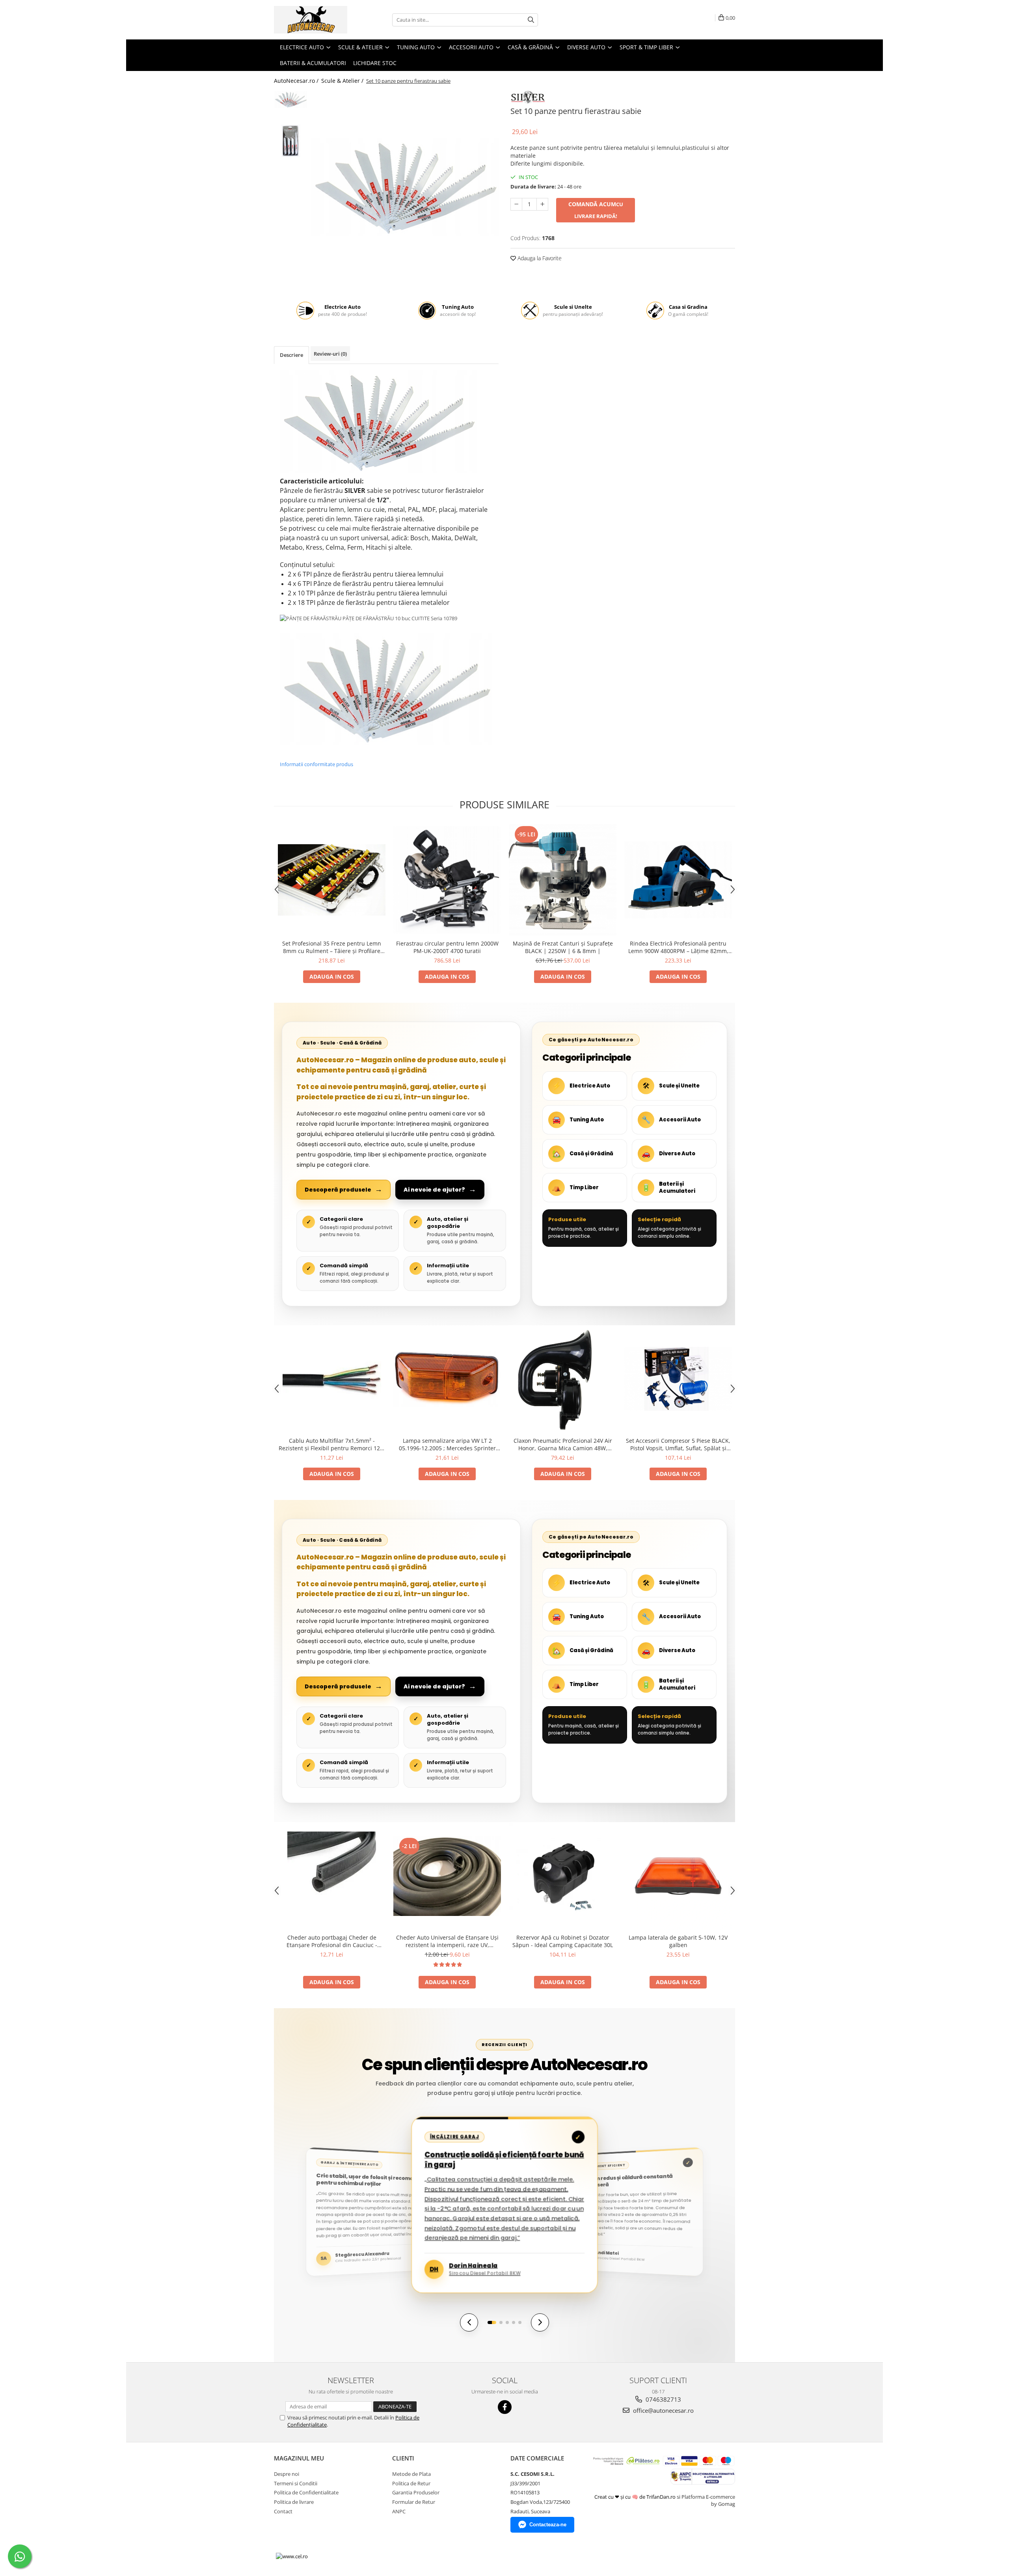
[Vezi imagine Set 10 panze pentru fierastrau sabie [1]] (291, 141)
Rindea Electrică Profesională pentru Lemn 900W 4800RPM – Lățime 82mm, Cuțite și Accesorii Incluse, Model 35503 (678, 947)
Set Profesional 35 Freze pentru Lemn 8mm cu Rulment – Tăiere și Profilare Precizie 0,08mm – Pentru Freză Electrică (332, 947)
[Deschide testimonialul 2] (501, 2322)
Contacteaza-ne (548, 2525)
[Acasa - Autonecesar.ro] (313, 20)
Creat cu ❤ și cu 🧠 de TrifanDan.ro (636, 2497)
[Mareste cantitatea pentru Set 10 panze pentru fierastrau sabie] (542, 204)
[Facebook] (505, 2407)
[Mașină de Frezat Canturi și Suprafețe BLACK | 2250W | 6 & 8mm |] (563, 880)
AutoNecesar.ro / (297, 81)
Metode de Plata (411, 2474)
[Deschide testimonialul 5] (520, 2322)
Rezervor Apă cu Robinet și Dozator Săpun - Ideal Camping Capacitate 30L (563, 1941)
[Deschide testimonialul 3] (507, 2322)
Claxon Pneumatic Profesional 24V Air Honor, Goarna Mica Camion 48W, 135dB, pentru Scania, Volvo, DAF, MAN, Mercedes (563, 1444)
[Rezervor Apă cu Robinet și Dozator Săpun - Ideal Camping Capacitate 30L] (563, 1876)
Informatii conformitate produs (316, 764)
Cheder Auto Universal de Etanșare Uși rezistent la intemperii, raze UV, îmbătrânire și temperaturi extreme (447, 1941)
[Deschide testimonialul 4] (514, 2322)
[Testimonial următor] (540, 2322)
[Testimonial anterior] (469, 2322)
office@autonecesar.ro (663, 2410)
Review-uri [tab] (330, 354)
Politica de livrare (294, 2502)
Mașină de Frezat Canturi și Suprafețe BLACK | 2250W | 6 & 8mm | (563, 947)
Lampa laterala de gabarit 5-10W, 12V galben (678, 1941)
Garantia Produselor (416, 2492)
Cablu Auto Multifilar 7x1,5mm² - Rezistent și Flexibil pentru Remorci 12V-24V (332, 1444)
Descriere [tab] (291, 355)
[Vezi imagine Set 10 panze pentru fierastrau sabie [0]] (291, 100)
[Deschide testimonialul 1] (492, 2322)
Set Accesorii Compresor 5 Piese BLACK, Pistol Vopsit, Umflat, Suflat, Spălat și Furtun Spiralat (678, 1444)
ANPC (399, 2511)
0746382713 (663, 2399)
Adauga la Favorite (539, 258)
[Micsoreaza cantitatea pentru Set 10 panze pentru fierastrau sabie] (516, 204)
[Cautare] (531, 20)
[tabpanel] (405, 187)
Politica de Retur (411, 2483)
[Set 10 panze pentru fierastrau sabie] (405, 187)
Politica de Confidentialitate (306, 2492)
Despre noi (287, 2474)
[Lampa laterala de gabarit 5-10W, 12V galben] (678, 1876)
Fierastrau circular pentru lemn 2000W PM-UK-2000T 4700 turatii (447, 947)
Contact (283, 2511)
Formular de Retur (414, 2502)
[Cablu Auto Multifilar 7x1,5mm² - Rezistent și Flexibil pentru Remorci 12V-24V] (332, 1379)
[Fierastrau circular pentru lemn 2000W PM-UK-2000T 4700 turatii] (447, 880)
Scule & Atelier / (343, 81)
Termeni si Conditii (296, 2483)
